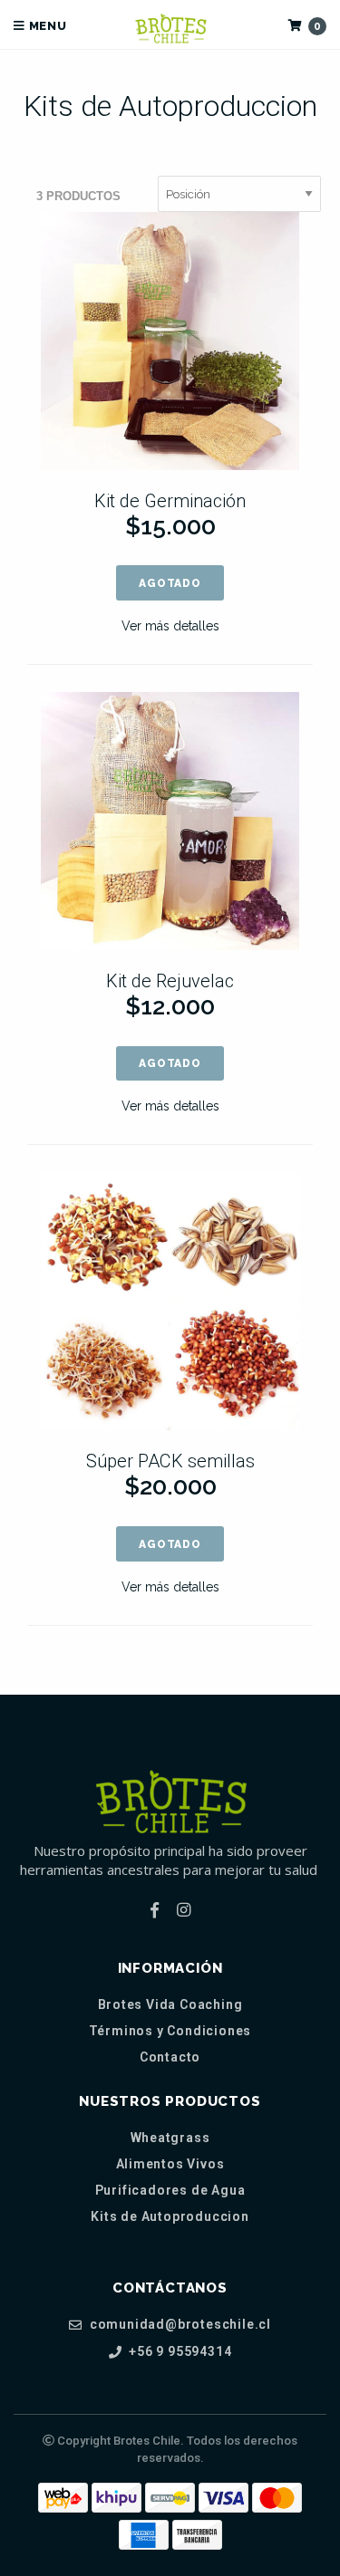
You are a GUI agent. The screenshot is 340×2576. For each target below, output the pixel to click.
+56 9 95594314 (178, 2352)
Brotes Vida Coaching (170, 2004)
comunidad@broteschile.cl (179, 2325)
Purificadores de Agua (170, 2190)
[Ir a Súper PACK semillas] (170, 1301)
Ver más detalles (170, 626)
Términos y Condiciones (170, 2031)
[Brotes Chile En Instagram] (184, 1910)
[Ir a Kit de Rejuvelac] (170, 821)
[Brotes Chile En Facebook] (155, 1910)
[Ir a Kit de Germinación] (170, 341)
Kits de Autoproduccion (170, 2216)
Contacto (170, 2057)
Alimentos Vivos (170, 2164)
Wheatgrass (170, 2138)
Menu (46, 26)
